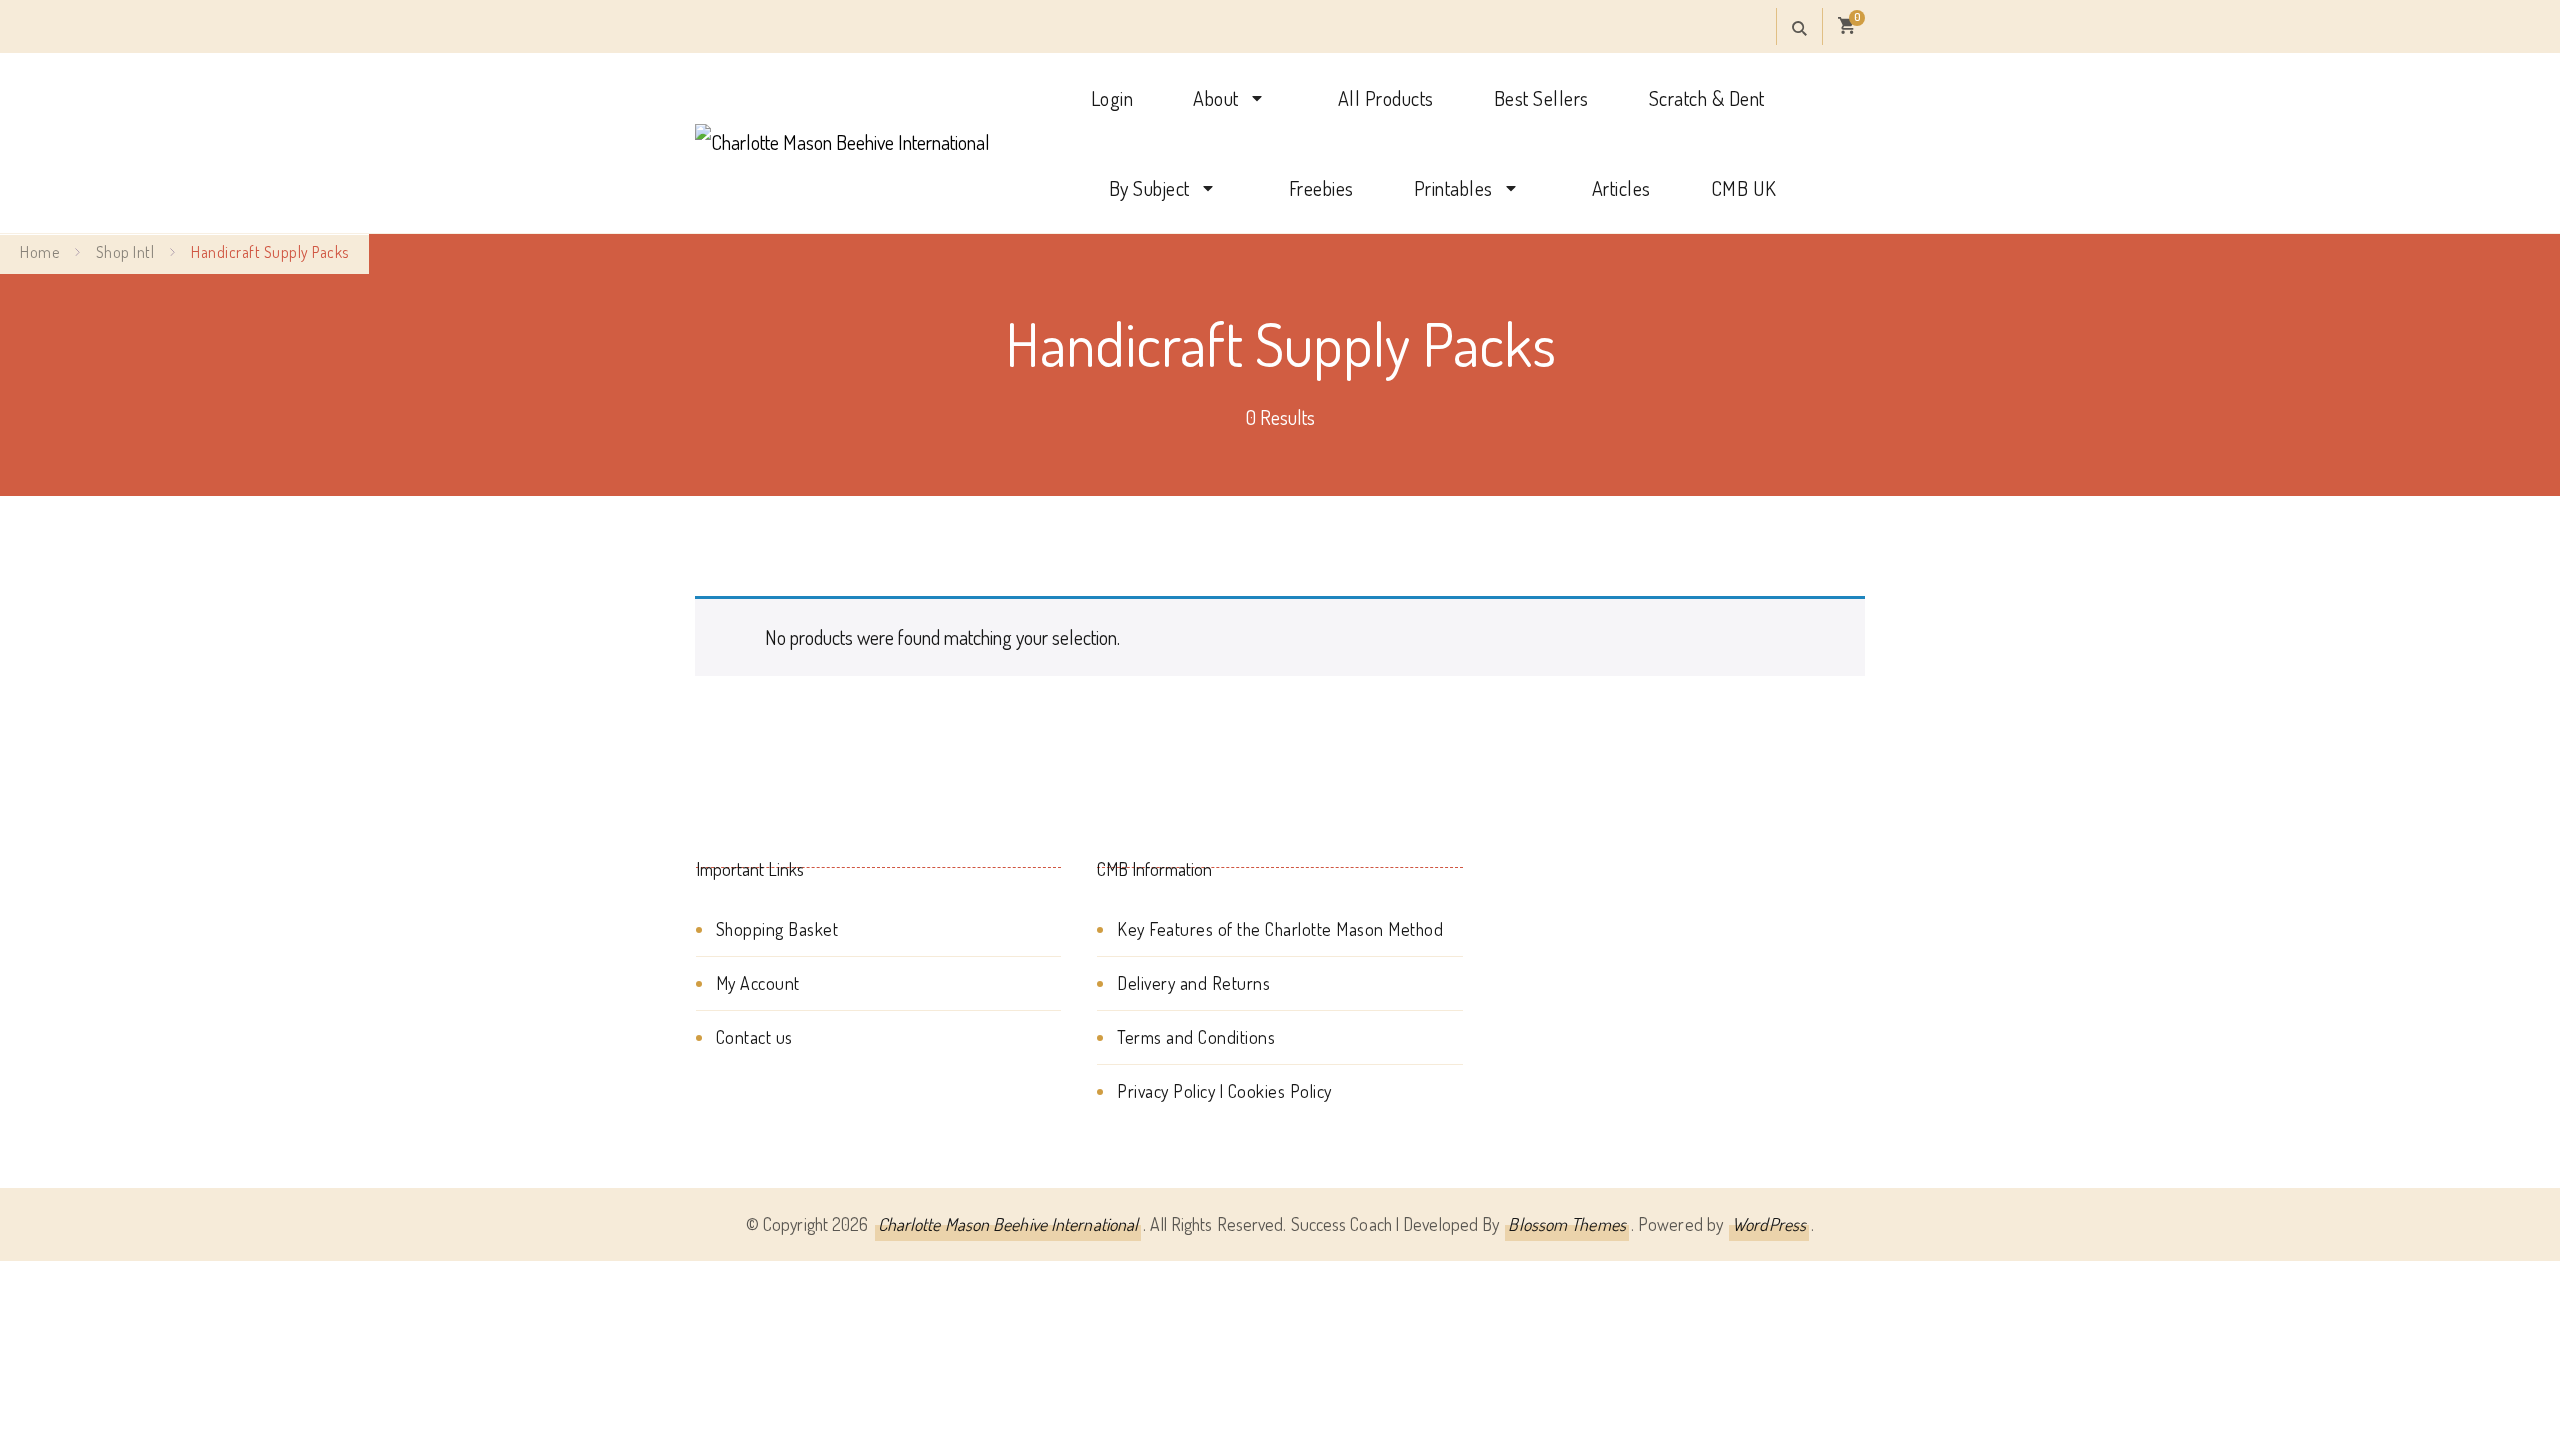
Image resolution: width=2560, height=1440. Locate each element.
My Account (758, 983)
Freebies (1321, 188)
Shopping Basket (777, 929)
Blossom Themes (1566, 1224)
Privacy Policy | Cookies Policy (1224, 1091)
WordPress (1769, 1224)
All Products (1386, 98)
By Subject (1149, 188)
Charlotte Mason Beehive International (1008, 1224)
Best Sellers (1541, 98)
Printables (1453, 188)
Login (1112, 98)
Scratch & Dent (1707, 98)
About (1216, 98)
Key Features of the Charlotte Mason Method (1280, 929)
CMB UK (1744, 188)
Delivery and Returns (1193, 983)
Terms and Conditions (1196, 1037)
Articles (1621, 188)
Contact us (754, 1037)
